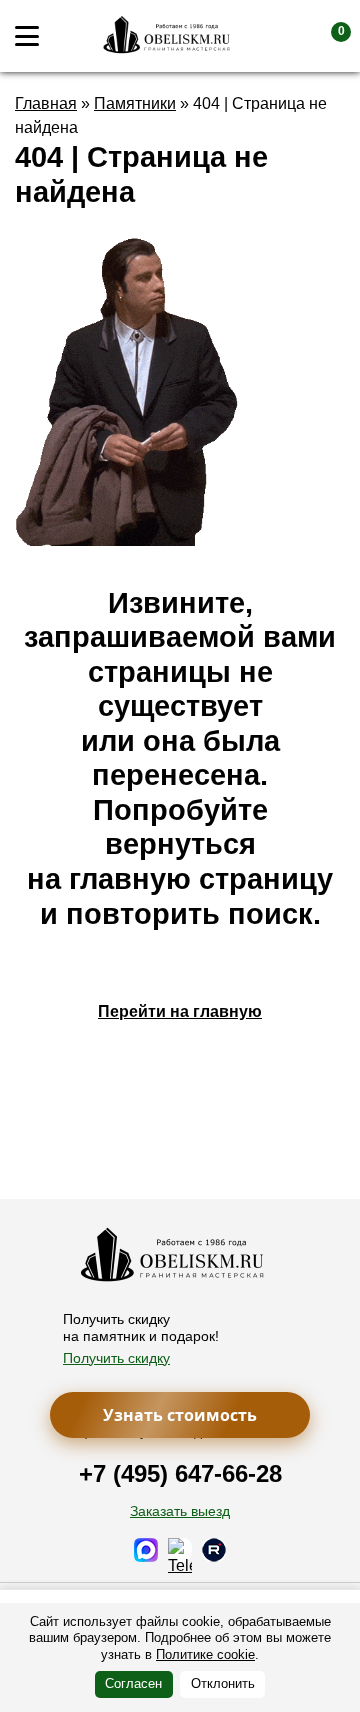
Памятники (135, 103)
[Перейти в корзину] (325, 36)
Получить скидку (116, 1358)
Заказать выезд (180, 1511)
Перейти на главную (180, 1011)
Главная (46, 103)
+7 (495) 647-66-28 (180, 1473)
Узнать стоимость (180, 1415)
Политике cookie (205, 1654)
